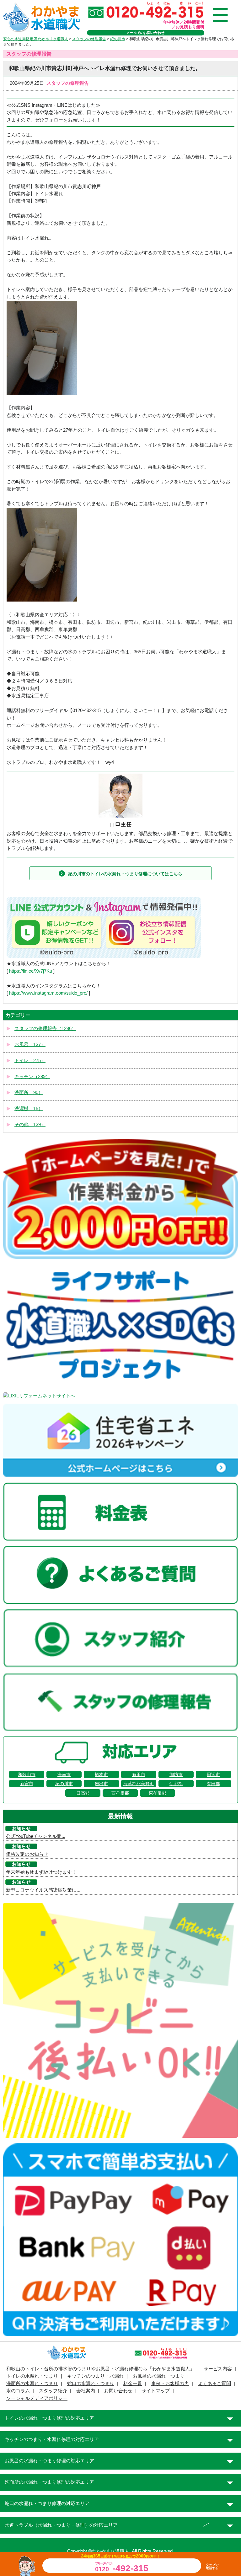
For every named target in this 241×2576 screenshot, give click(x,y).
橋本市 (101, 1774)
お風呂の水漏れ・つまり (159, 2376)
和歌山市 (27, 1774)
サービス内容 (218, 2369)
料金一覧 (133, 2384)
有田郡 (213, 1784)
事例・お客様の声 (170, 2384)
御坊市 (176, 1774)
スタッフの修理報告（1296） (45, 1029)
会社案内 (86, 2391)
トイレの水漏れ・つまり (32, 2376)
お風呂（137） (30, 1045)
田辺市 (213, 1774)
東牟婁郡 (158, 1793)
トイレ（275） (30, 1061)
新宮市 (27, 1784)
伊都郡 (176, 1784)
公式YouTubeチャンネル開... (36, 1836)
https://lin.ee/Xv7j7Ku (31, 971)
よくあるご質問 (214, 2384)
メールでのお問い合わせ (145, 33)
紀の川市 (64, 1784)
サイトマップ (156, 2391)
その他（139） (30, 1125)
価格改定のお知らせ (27, 1854)
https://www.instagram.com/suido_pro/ (48, 993)
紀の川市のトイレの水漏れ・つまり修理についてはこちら (125, 874)
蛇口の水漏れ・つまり (91, 2384)
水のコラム (18, 2391)
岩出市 (101, 1784)
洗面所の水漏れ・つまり (32, 2384)
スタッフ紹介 (53, 2391)
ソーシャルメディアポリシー (37, 2398)
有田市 (139, 1774)
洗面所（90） (29, 1093)
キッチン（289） (32, 1077)
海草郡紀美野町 (139, 1784)
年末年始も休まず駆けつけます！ (41, 1872)
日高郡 (83, 1793)
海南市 (64, 1774)
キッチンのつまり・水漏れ (95, 2376)
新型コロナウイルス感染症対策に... (43, 1890)
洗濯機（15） (29, 1109)
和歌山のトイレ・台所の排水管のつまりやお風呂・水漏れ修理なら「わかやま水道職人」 (100, 2369)
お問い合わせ (118, 2391)
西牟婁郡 (120, 1793)
